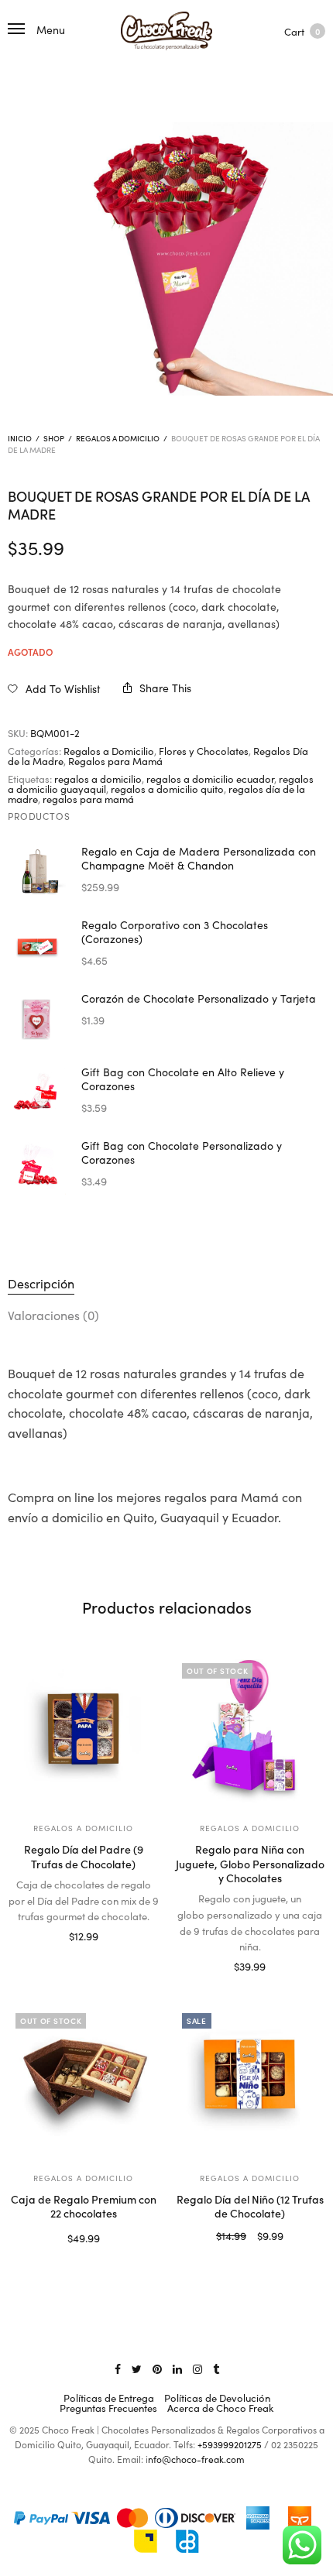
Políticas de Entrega (109, 2398)
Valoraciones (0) (53, 1315)
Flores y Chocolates (204, 751)
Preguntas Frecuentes (108, 2408)
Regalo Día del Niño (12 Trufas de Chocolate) (250, 2206)
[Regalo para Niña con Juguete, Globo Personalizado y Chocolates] (250, 1731)
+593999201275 (230, 2444)
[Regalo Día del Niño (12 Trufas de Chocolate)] (250, 2081)
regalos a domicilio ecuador (210, 779)
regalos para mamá (88, 799)
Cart (302, 31)
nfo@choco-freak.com (196, 2459)
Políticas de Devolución (217, 2398)
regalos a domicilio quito (167, 789)
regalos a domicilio (98, 779)
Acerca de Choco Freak (220, 2408)
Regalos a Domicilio (118, 438)
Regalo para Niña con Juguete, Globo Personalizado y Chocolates (250, 1863)
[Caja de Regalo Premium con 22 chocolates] (83, 2081)
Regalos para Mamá (115, 761)
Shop (54, 438)
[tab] (166, 1284)
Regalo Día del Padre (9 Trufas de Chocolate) (84, 1856)
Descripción (41, 1283)
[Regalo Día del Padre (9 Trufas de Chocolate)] (83, 1731)
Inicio (20, 438)
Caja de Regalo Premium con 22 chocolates (84, 2206)
